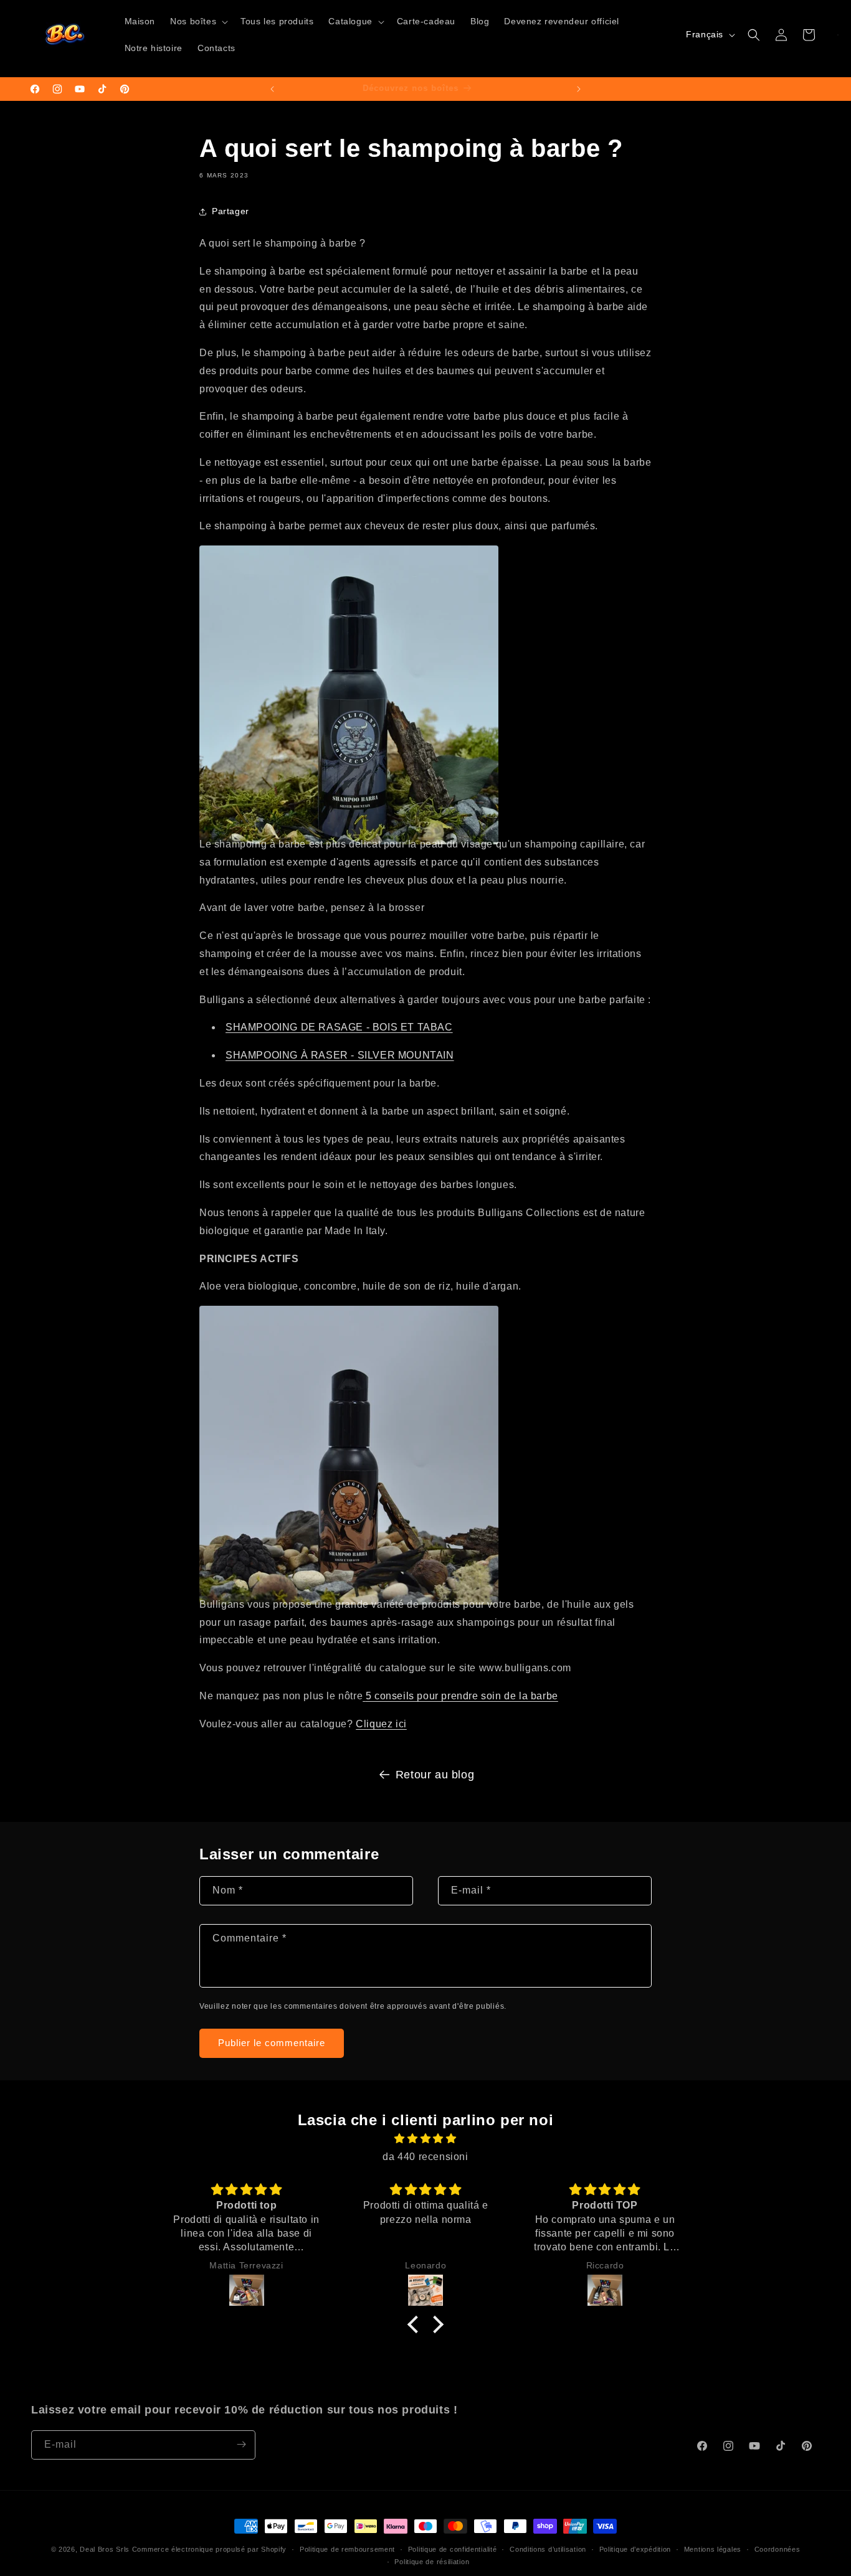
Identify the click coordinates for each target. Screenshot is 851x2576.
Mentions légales (713, 2549)
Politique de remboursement (347, 2549)
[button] (198, 22)
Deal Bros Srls (105, 2549)
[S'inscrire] (241, 2444)
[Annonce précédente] (272, 89)
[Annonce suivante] (579, 89)
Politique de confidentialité (453, 2549)
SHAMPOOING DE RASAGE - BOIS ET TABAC (339, 1027)
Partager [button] (231, 211)
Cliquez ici (381, 1724)
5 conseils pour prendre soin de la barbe (462, 1696)
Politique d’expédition (635, 2549)
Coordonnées (777, 2549)
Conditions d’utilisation (548, 2549)
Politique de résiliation (432, 2562)
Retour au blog (435, 1775)
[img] (425, 2139)
